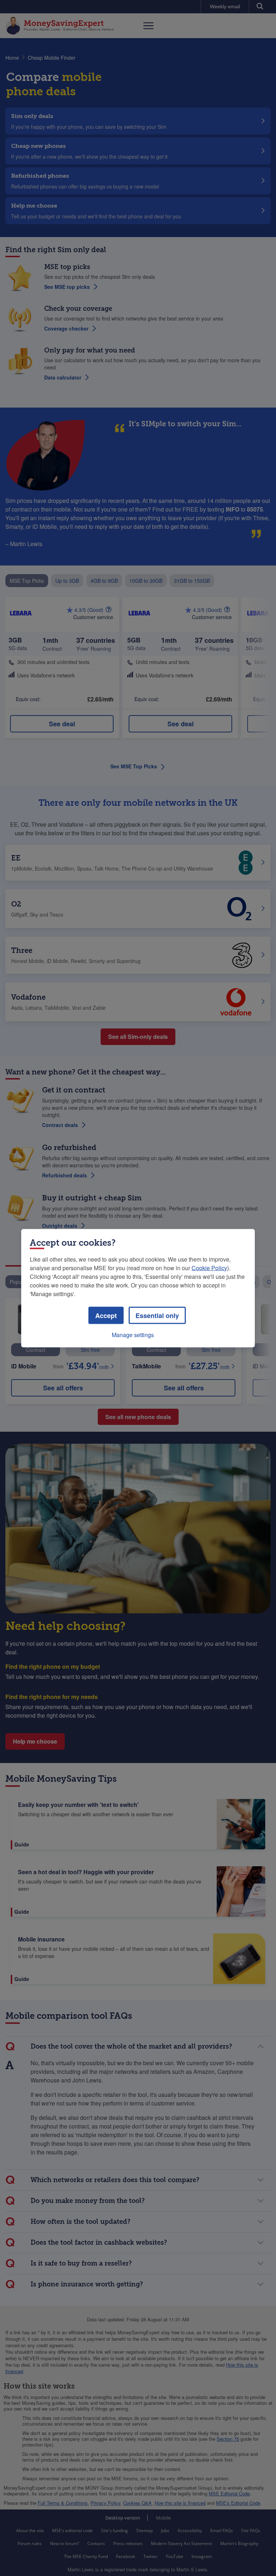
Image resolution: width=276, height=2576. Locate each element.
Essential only (157, 1315)
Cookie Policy (209, 1267)
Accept (106, 1315)
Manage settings (133, 1334)
